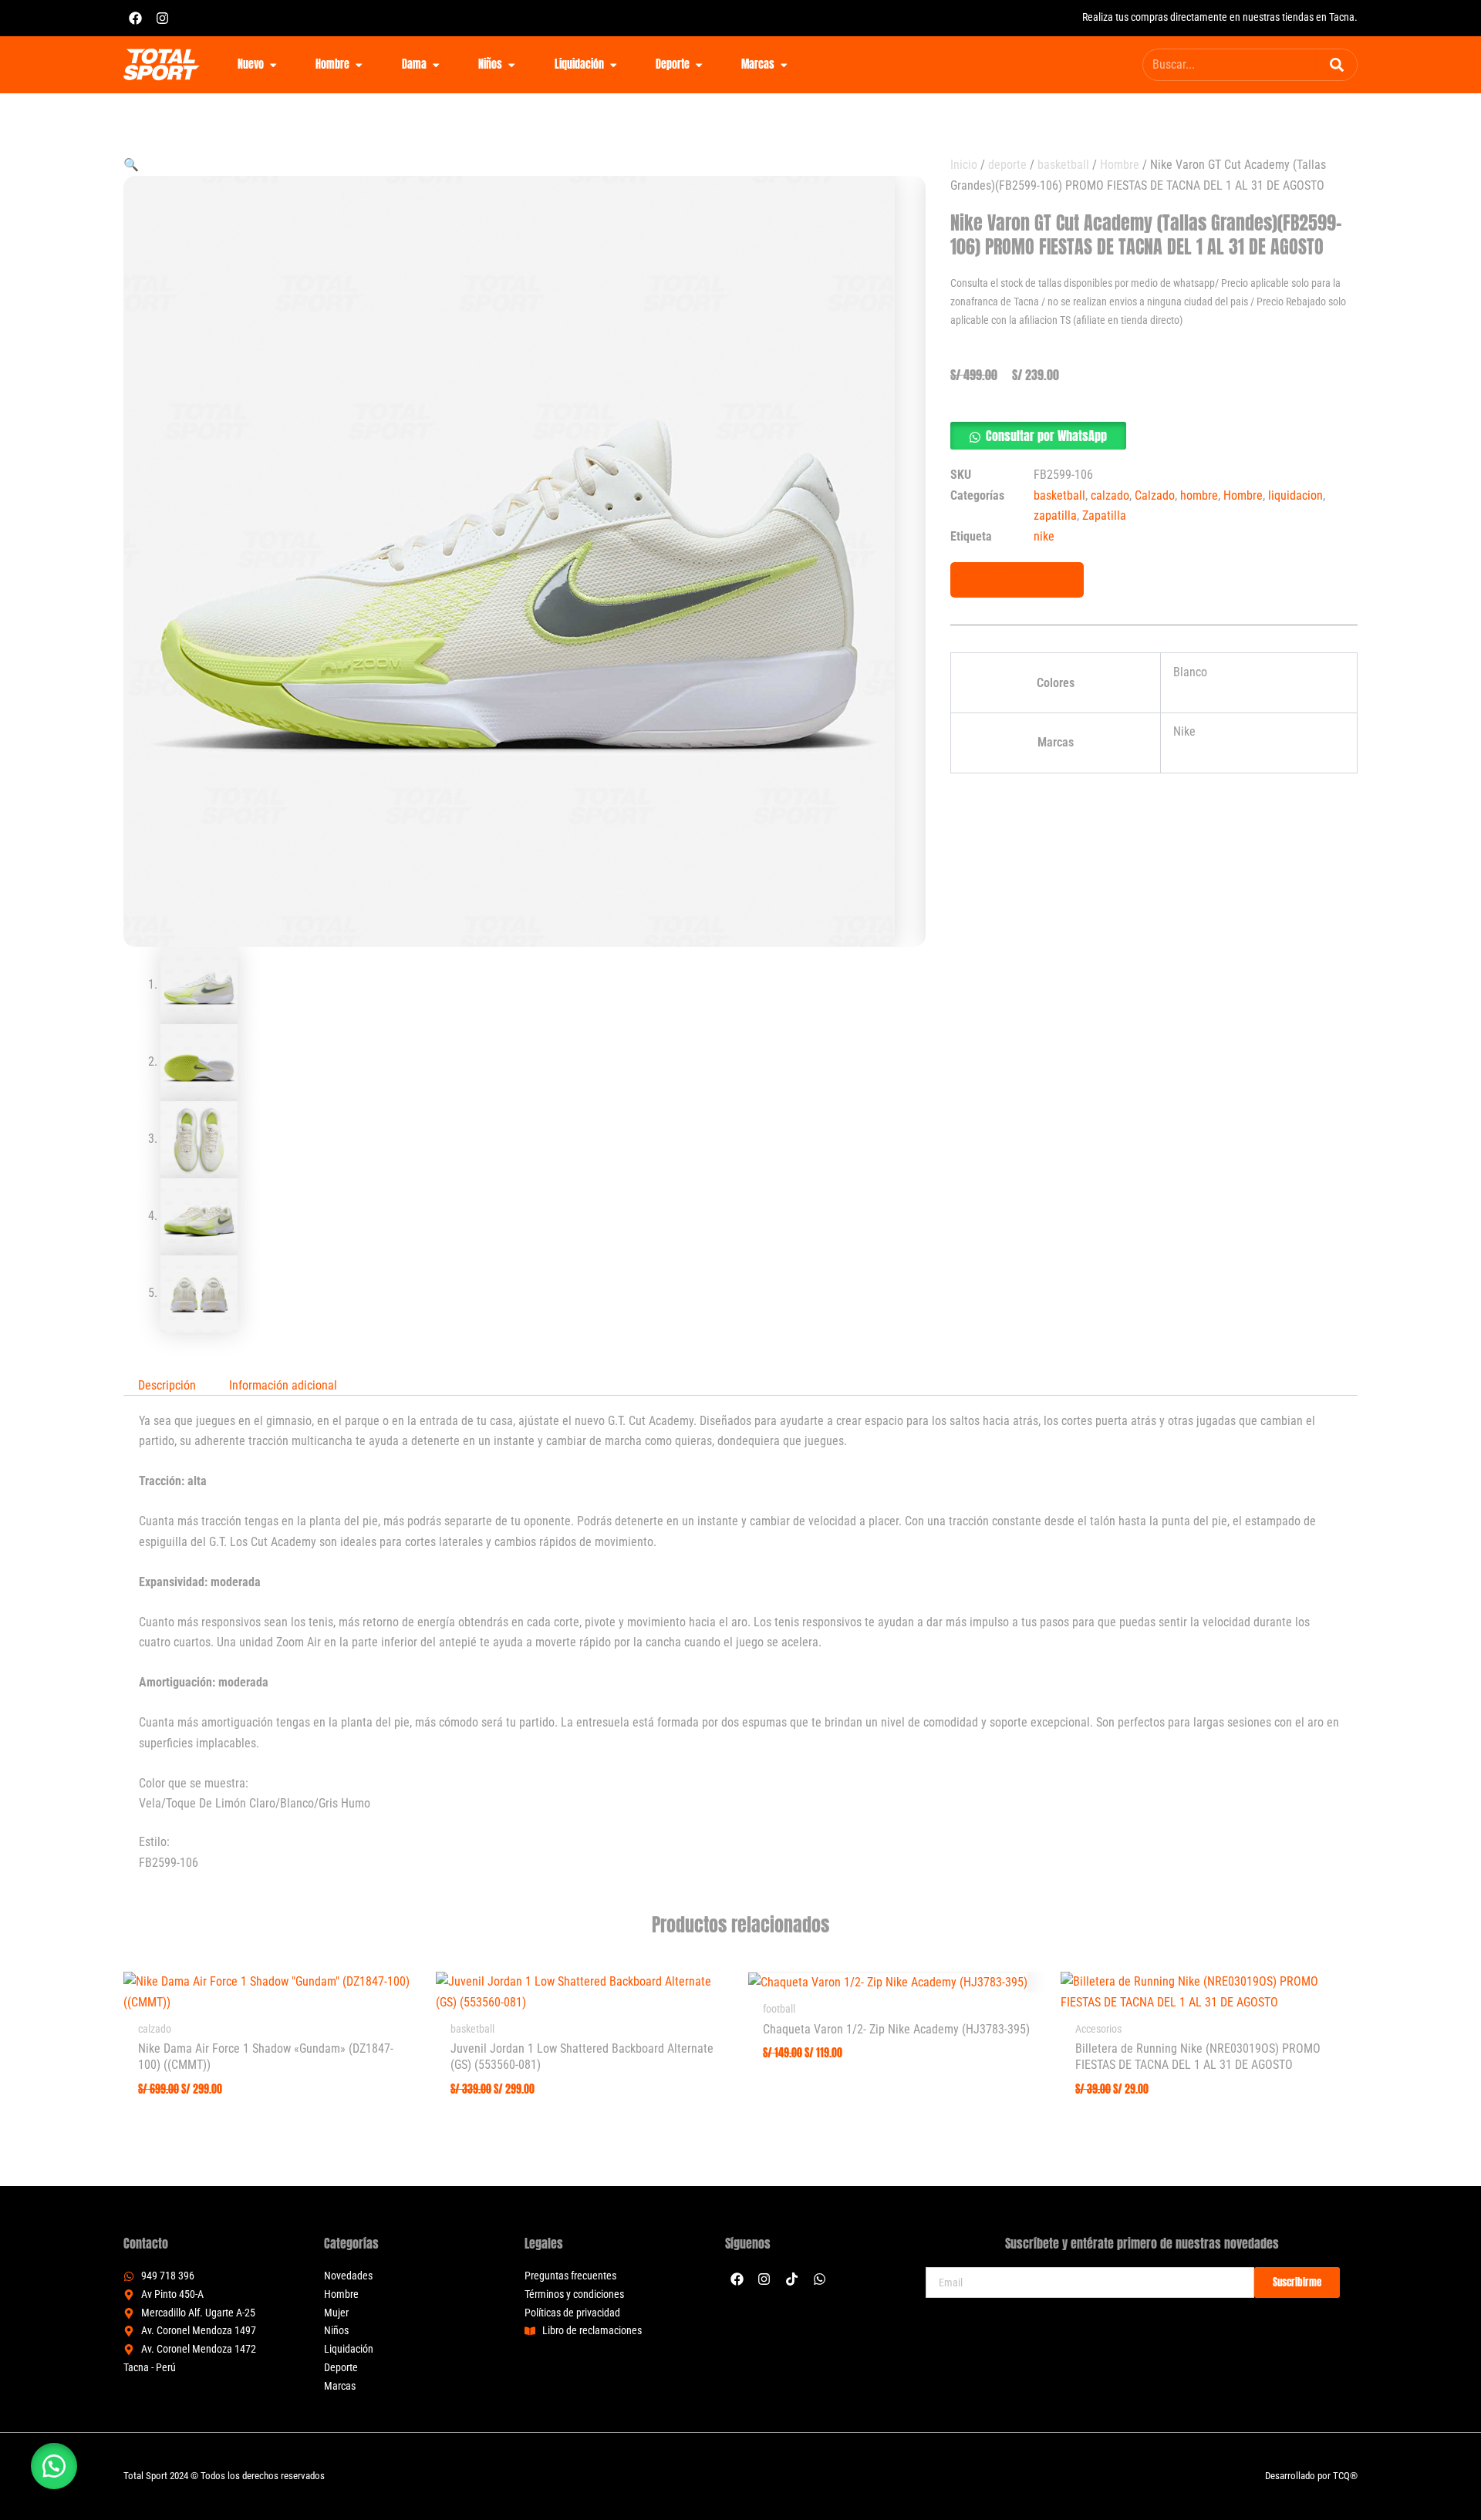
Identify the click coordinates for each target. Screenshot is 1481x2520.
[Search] (1337, 65)
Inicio (964, 165)
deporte (1007, 165)
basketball (1063, 165)
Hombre (1120, 165)
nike (1044, 536)
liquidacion (1295, 495)
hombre (1199, 495)
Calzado (1155, 495)
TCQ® (1345, 2476)
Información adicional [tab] (283, 1385)
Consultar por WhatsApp (1046, 436)
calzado (1110, 495)
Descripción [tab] (167, 1385)
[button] (131, 165)
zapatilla (1055, 515)
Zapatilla (1104, 515)
